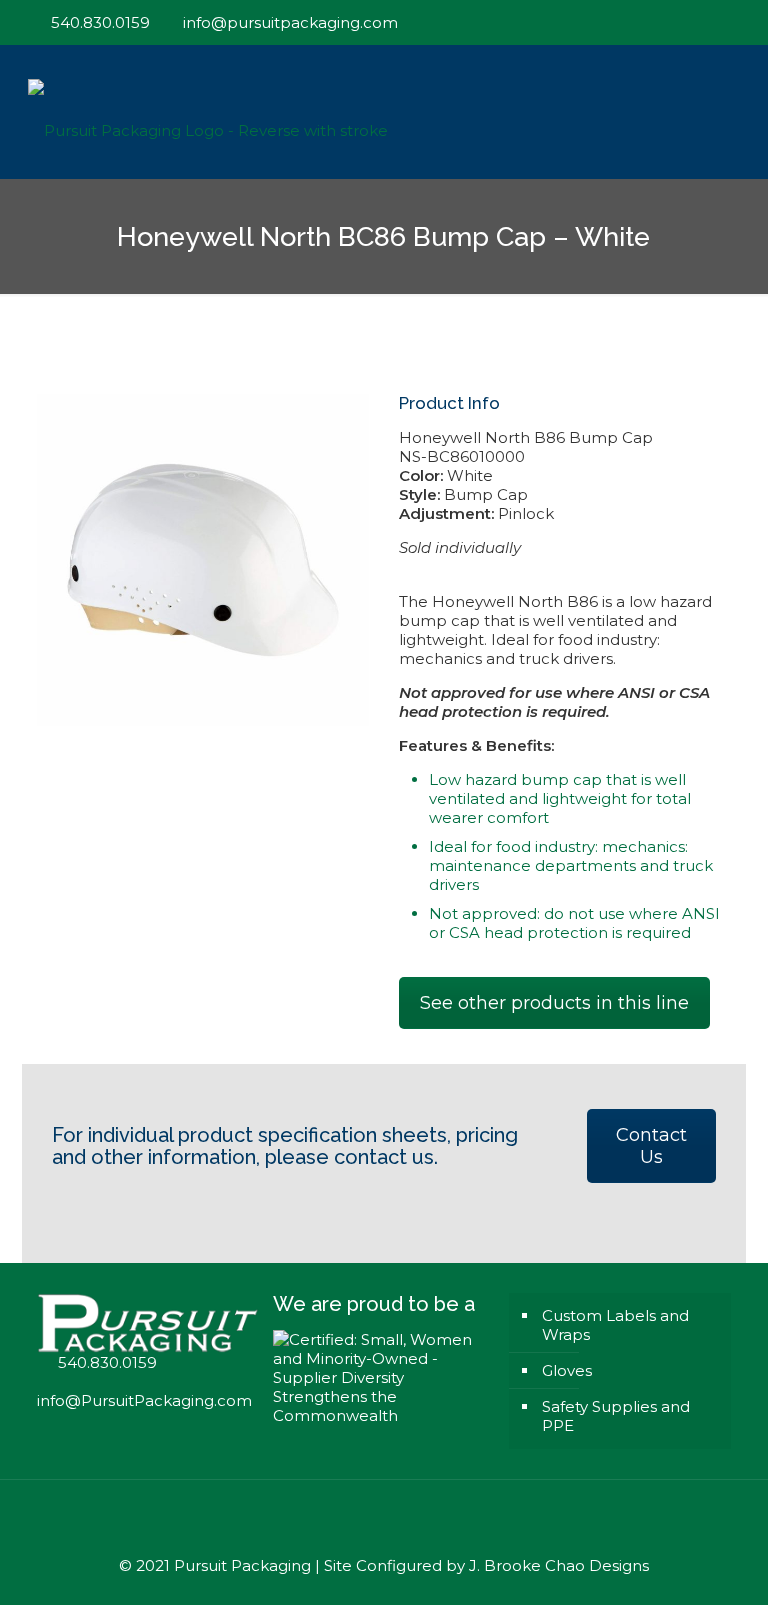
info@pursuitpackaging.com (290, 22)
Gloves (567, 1370)
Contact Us (651, 1146)
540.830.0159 (100, 22)
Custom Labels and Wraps (615, 1325)
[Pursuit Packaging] (208, 111)
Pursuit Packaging (242, 1565)
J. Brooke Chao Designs (559, 1565)
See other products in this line (554, 1003)
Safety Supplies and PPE (616, 1416)
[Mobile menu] (728, 112)
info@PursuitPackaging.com (144, 1400)
